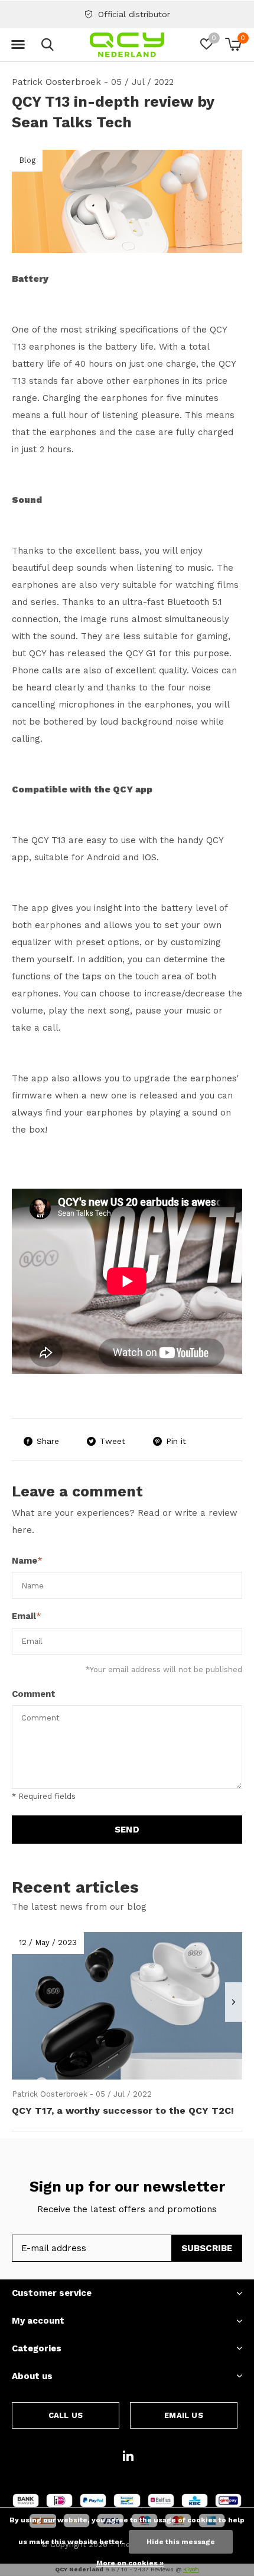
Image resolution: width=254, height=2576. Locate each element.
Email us (183, 2415)
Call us (66, 2415)
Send (127, 1830)
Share (48, 1441)
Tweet (113, 1441)
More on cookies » (130, 2563)
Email (27, 1616)
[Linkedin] (128, 2456)
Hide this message (181, 2542)
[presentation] (234, 2002)
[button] (18, 45)
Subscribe (207, 2248)
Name (27, 1561)
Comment (34, 1694)
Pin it (176, 1441)
